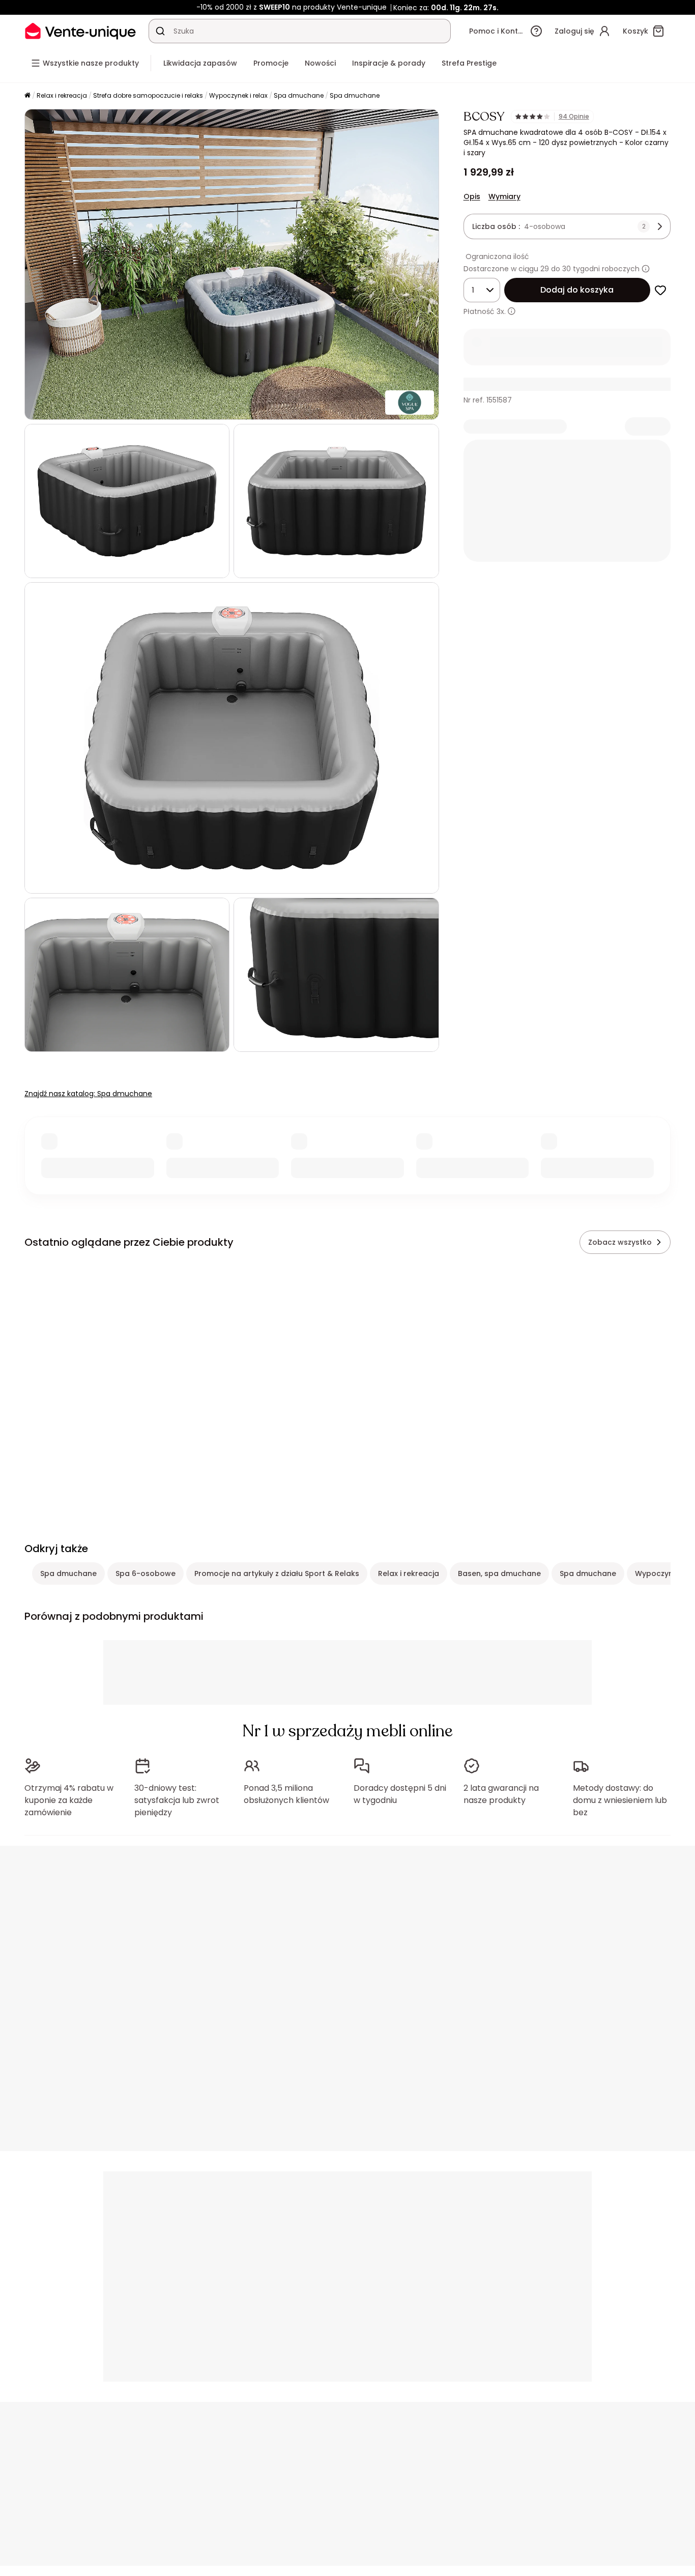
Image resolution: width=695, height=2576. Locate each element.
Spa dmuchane (299, 95)
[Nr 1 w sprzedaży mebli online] (80, 31)
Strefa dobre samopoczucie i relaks (148, 95)
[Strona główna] (27, 96)
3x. (501, 311)
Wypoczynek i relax (238, 95)
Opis (472, 196)
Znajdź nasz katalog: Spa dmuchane (88, 1094)
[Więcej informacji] (646, 269)
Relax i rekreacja (62, 95)
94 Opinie (574, 117)
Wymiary (504, 196)
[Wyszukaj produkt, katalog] (160, 31)
